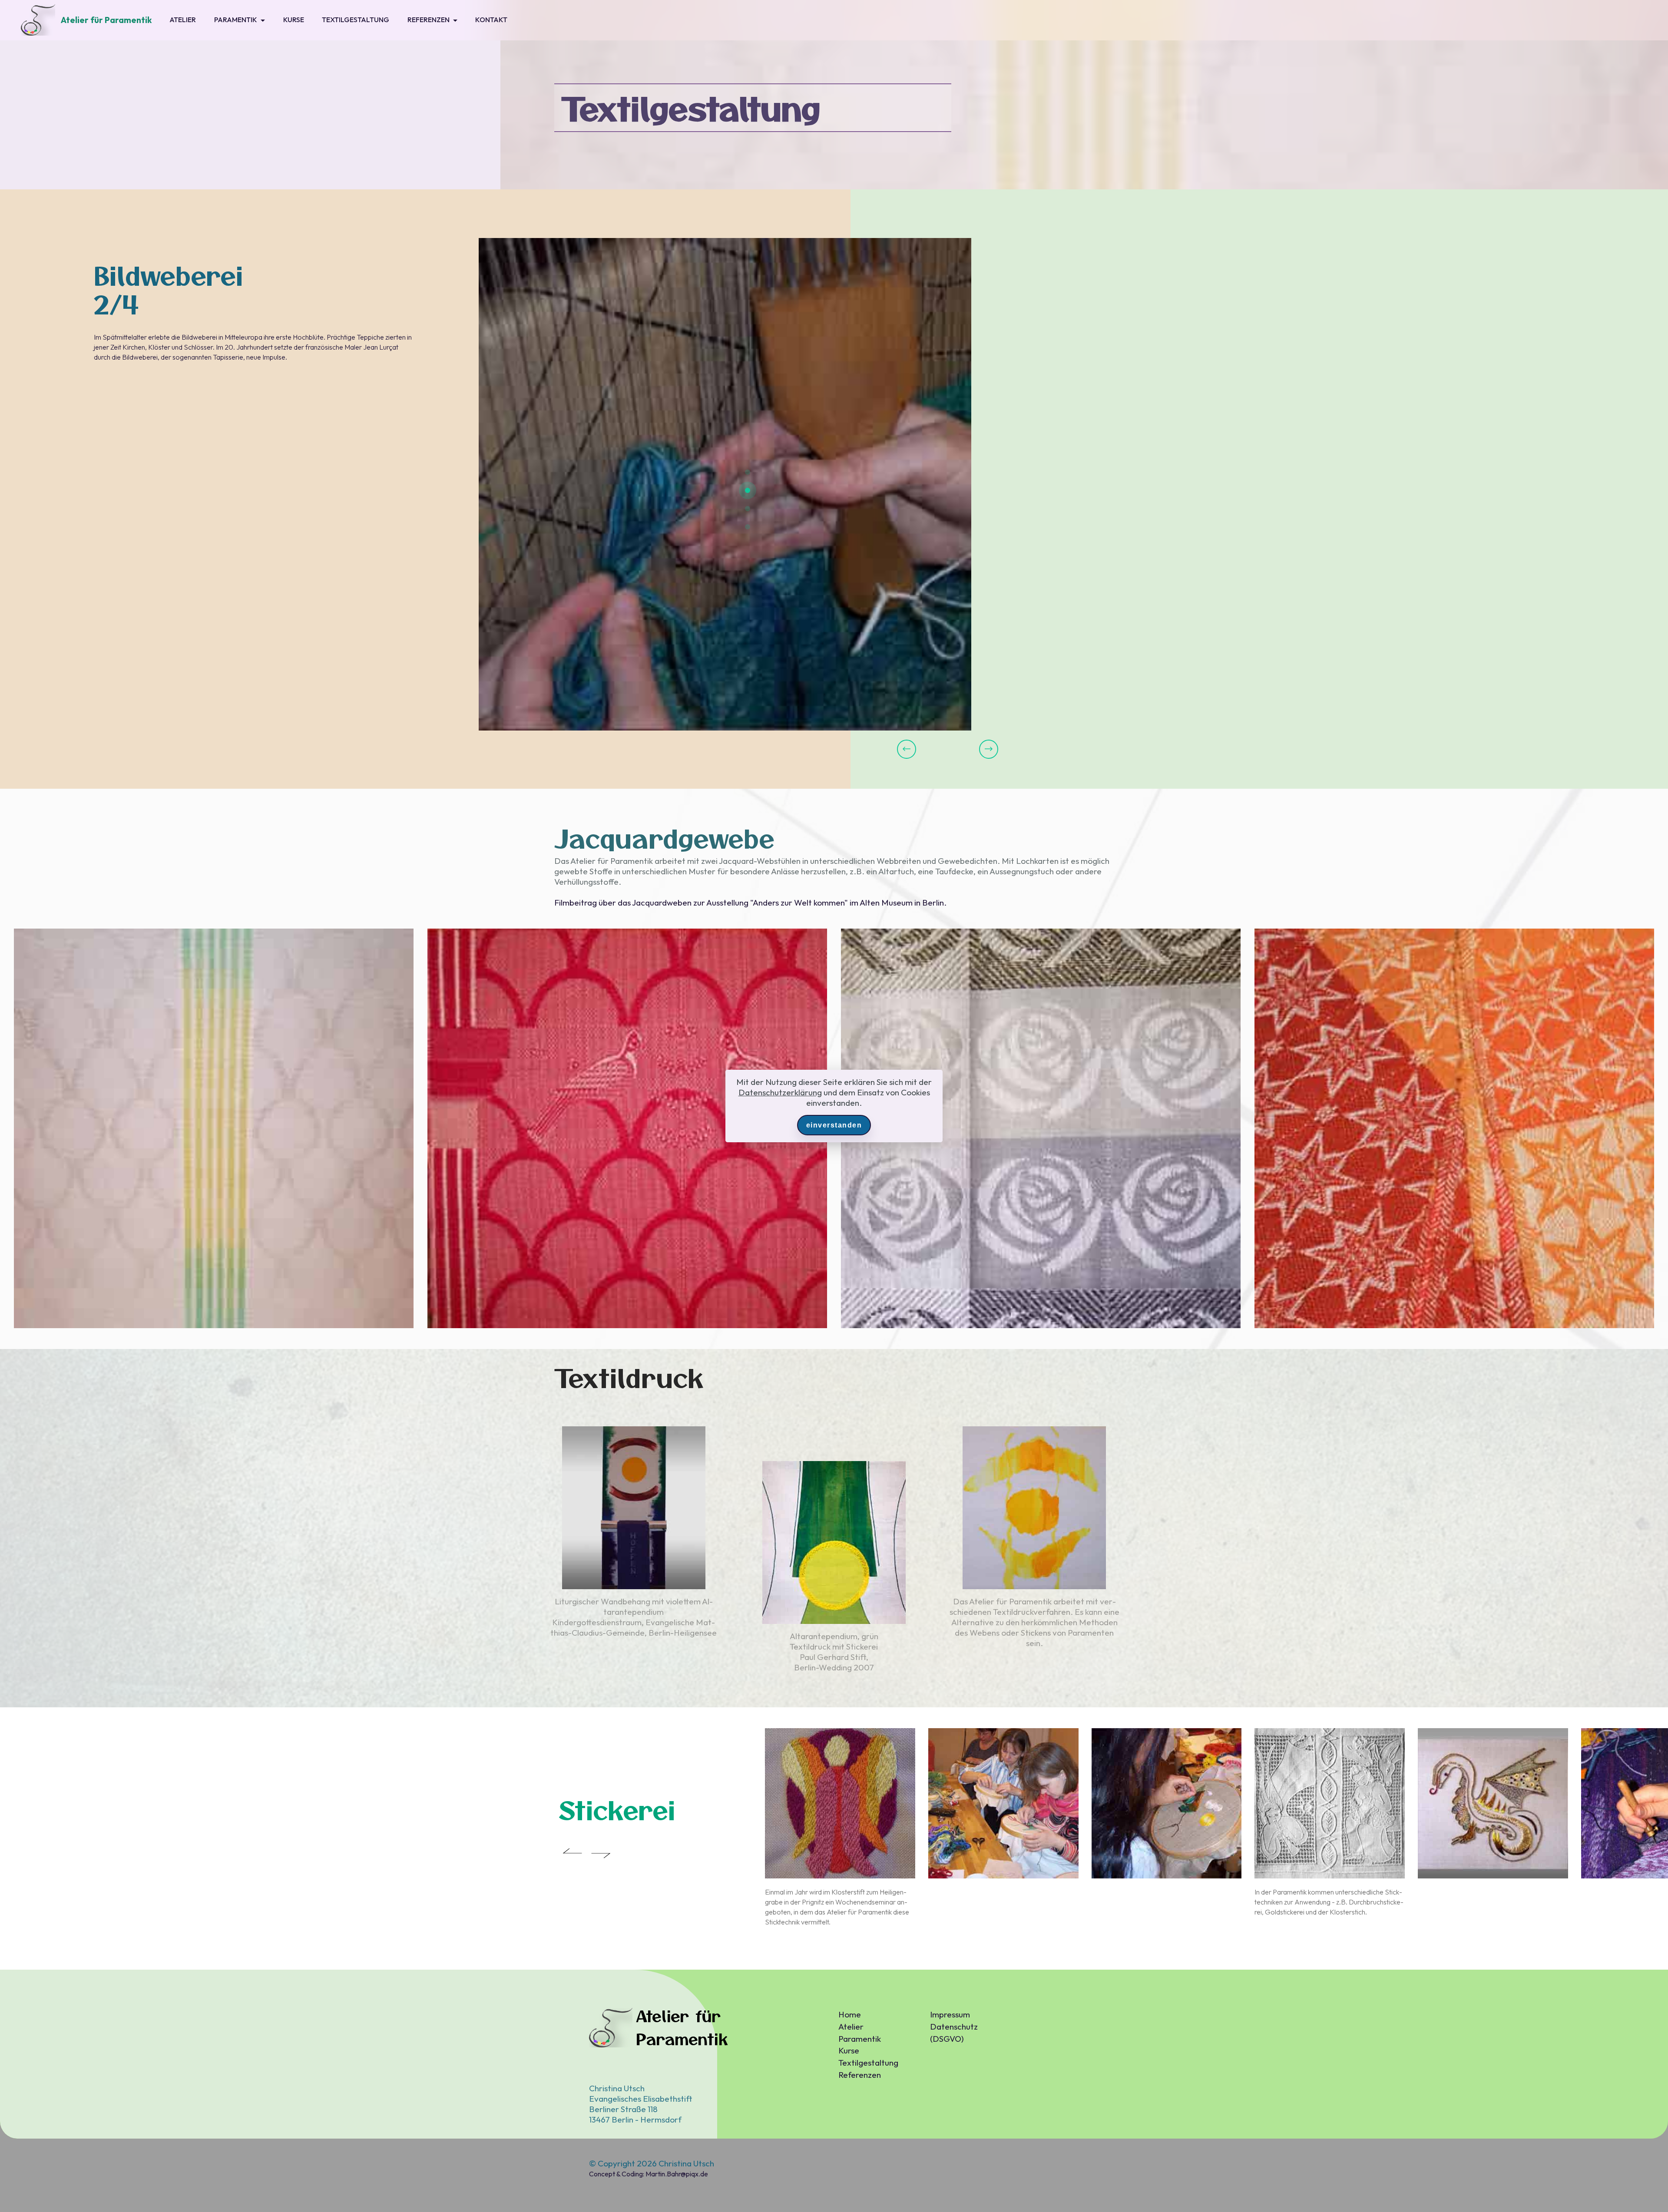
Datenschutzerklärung (780, 1092)
